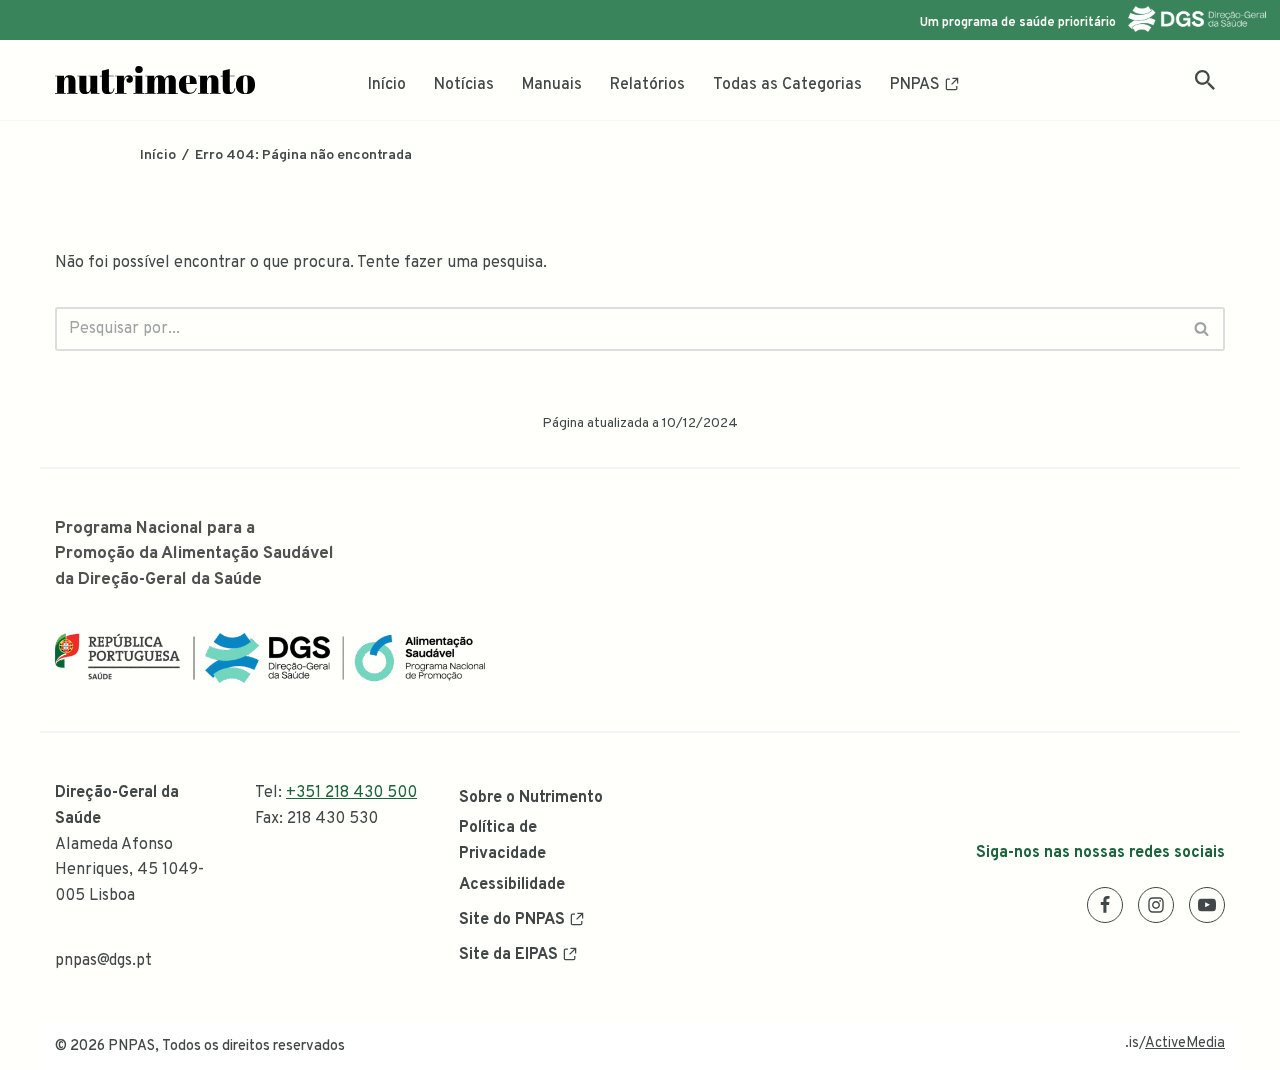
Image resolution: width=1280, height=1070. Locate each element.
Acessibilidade (512, 885)
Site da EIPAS (508, 955)
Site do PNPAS (512, 920)
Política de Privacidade (502, 841)
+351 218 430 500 (351, 793)
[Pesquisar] (1205, 80)
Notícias (464, 85)
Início (387, 85)
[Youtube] (1207, 905)
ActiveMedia (1185, 1043)
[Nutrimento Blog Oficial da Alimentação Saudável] (155, 80)
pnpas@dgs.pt (103, 961)
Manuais (552, 85)
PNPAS (915, 85)
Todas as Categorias (787, 85)
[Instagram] (1156, 905)
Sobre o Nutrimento (531, 798)
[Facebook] (1105, 905)
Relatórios (647, 85)
